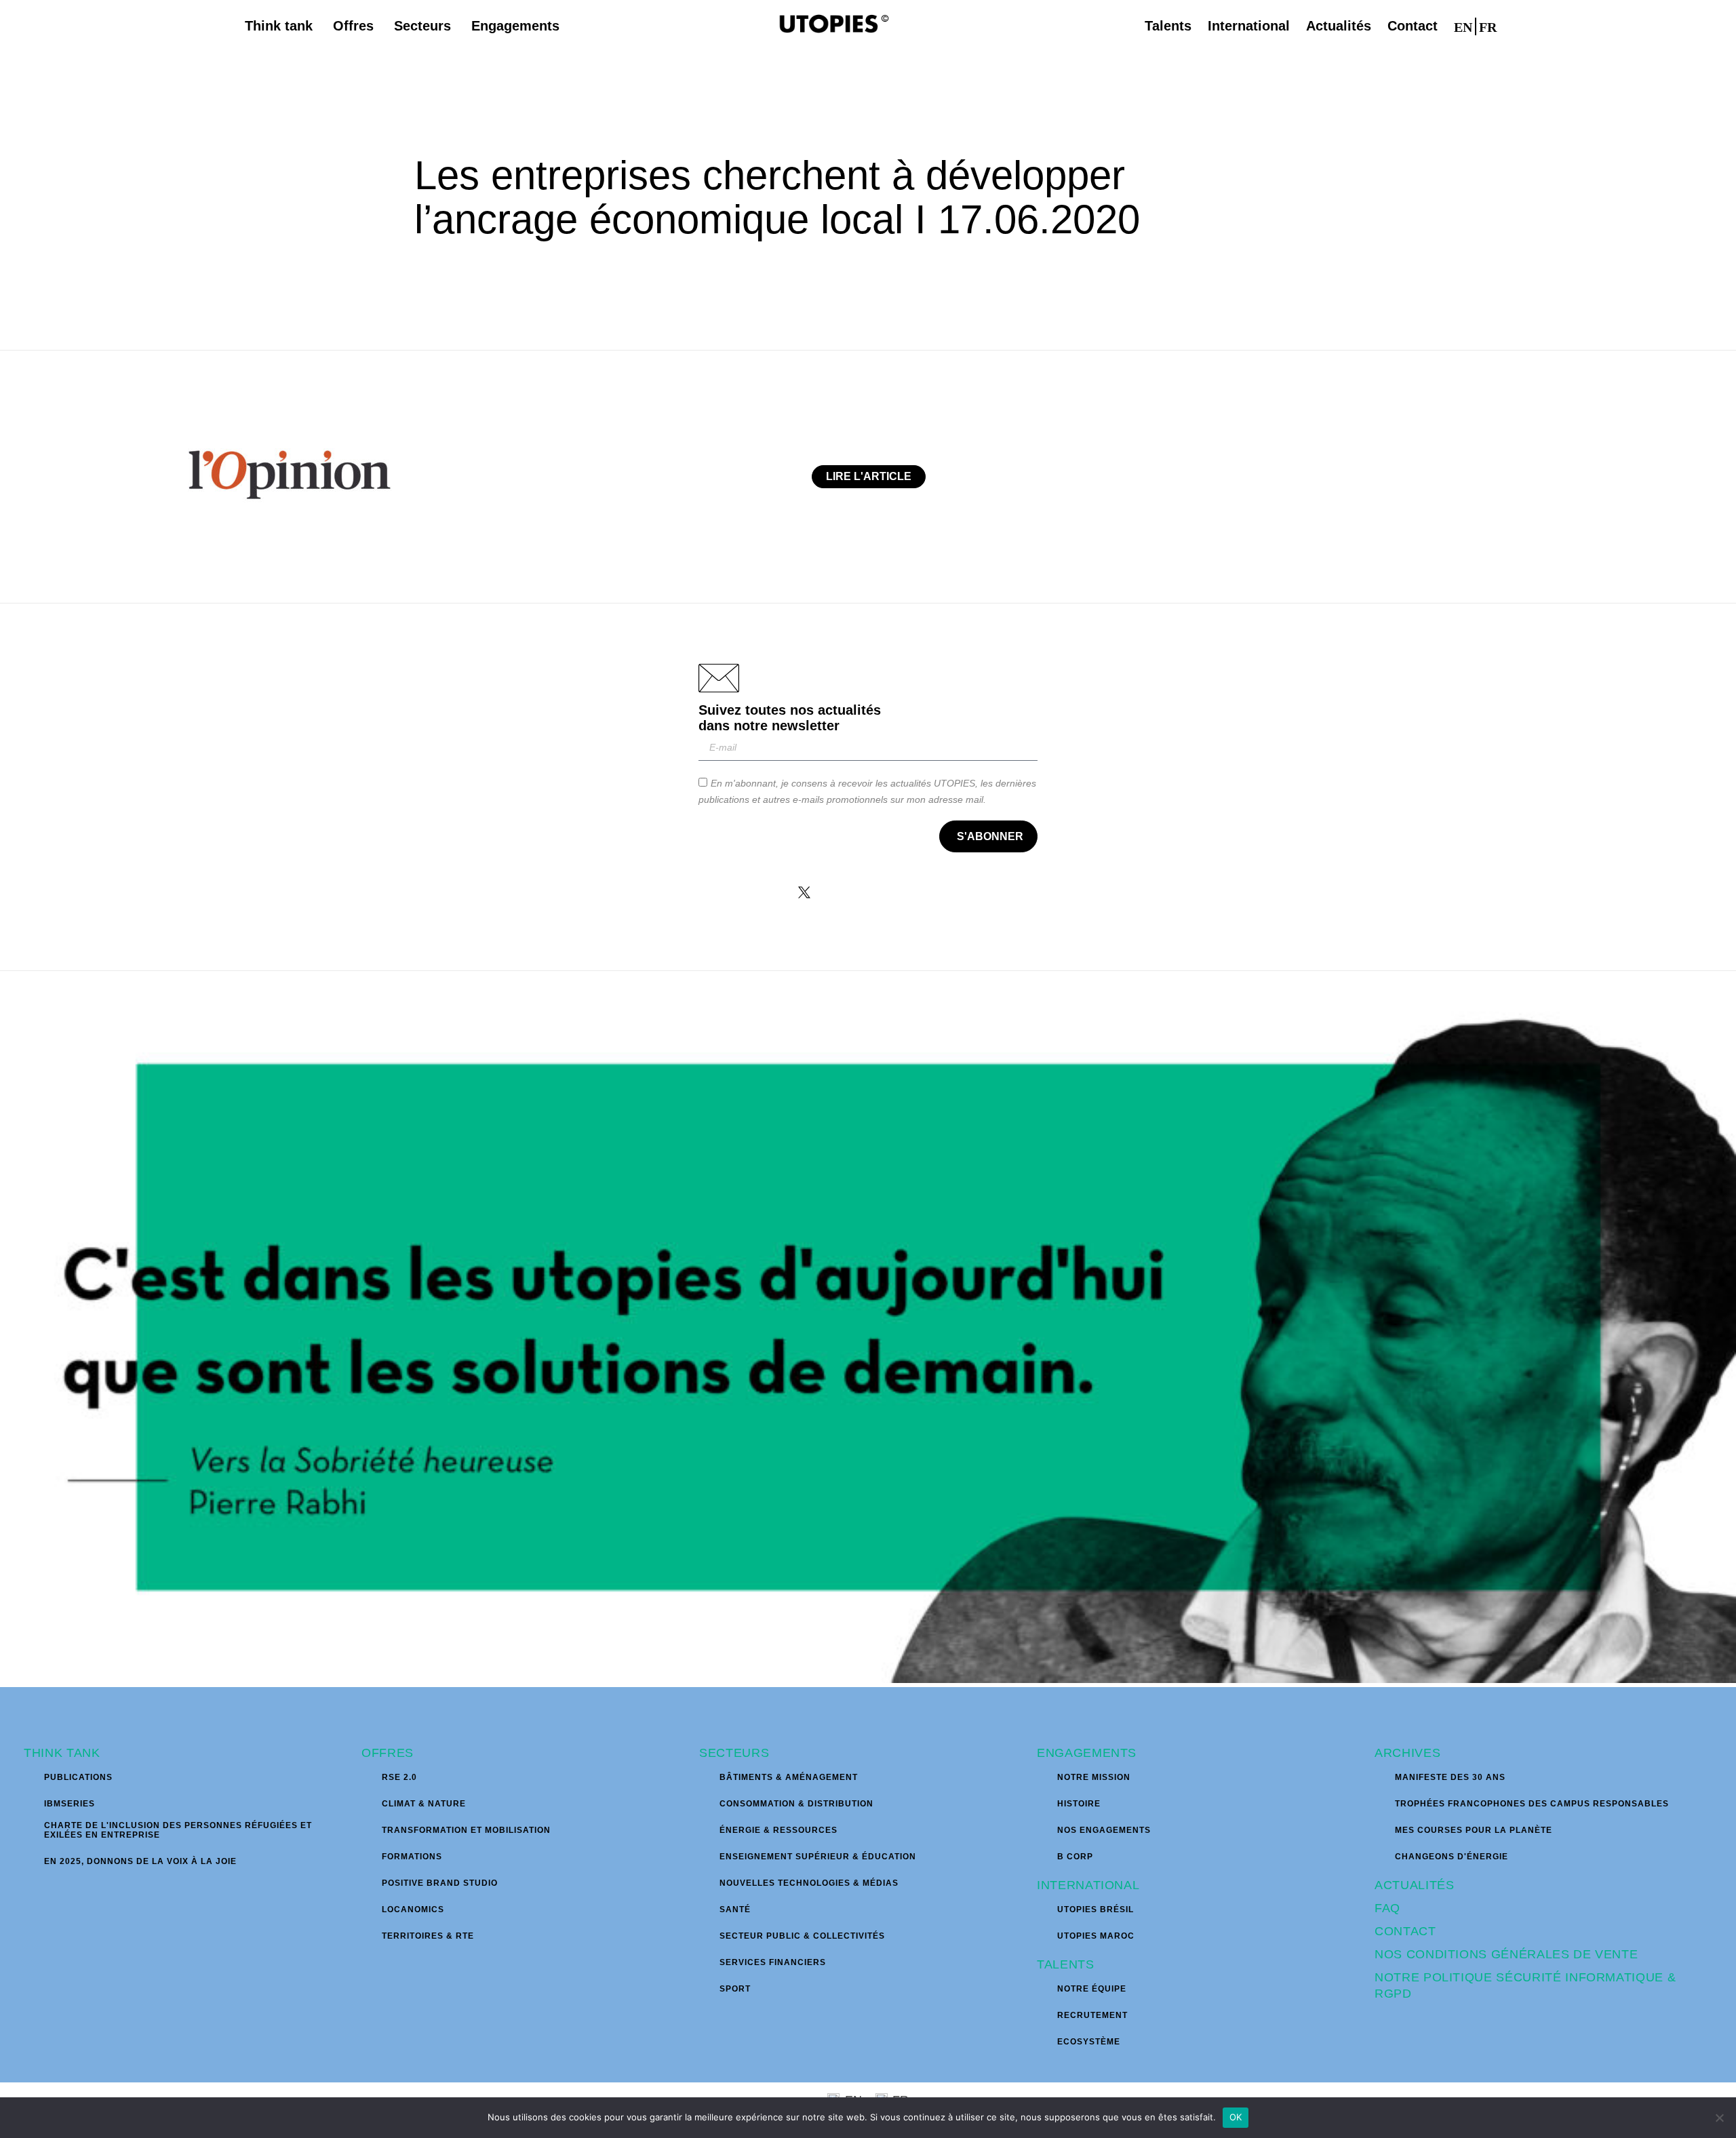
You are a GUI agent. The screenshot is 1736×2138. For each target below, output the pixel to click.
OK (1236, 2117)
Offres (388, 1753)
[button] (1518, 26)
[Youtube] (932, 892)
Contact (1405, 1931)
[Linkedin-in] (890, 892)
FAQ (1387, 1908)
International (1088, 1885)
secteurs (734, 1753)
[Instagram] (847, 892)
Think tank (62, 1753)
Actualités (1415, 1885)
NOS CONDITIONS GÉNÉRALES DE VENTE (1506, 1954)
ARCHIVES (1407, 1753)
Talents (1066, 1964)
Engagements (1087, 1753)
